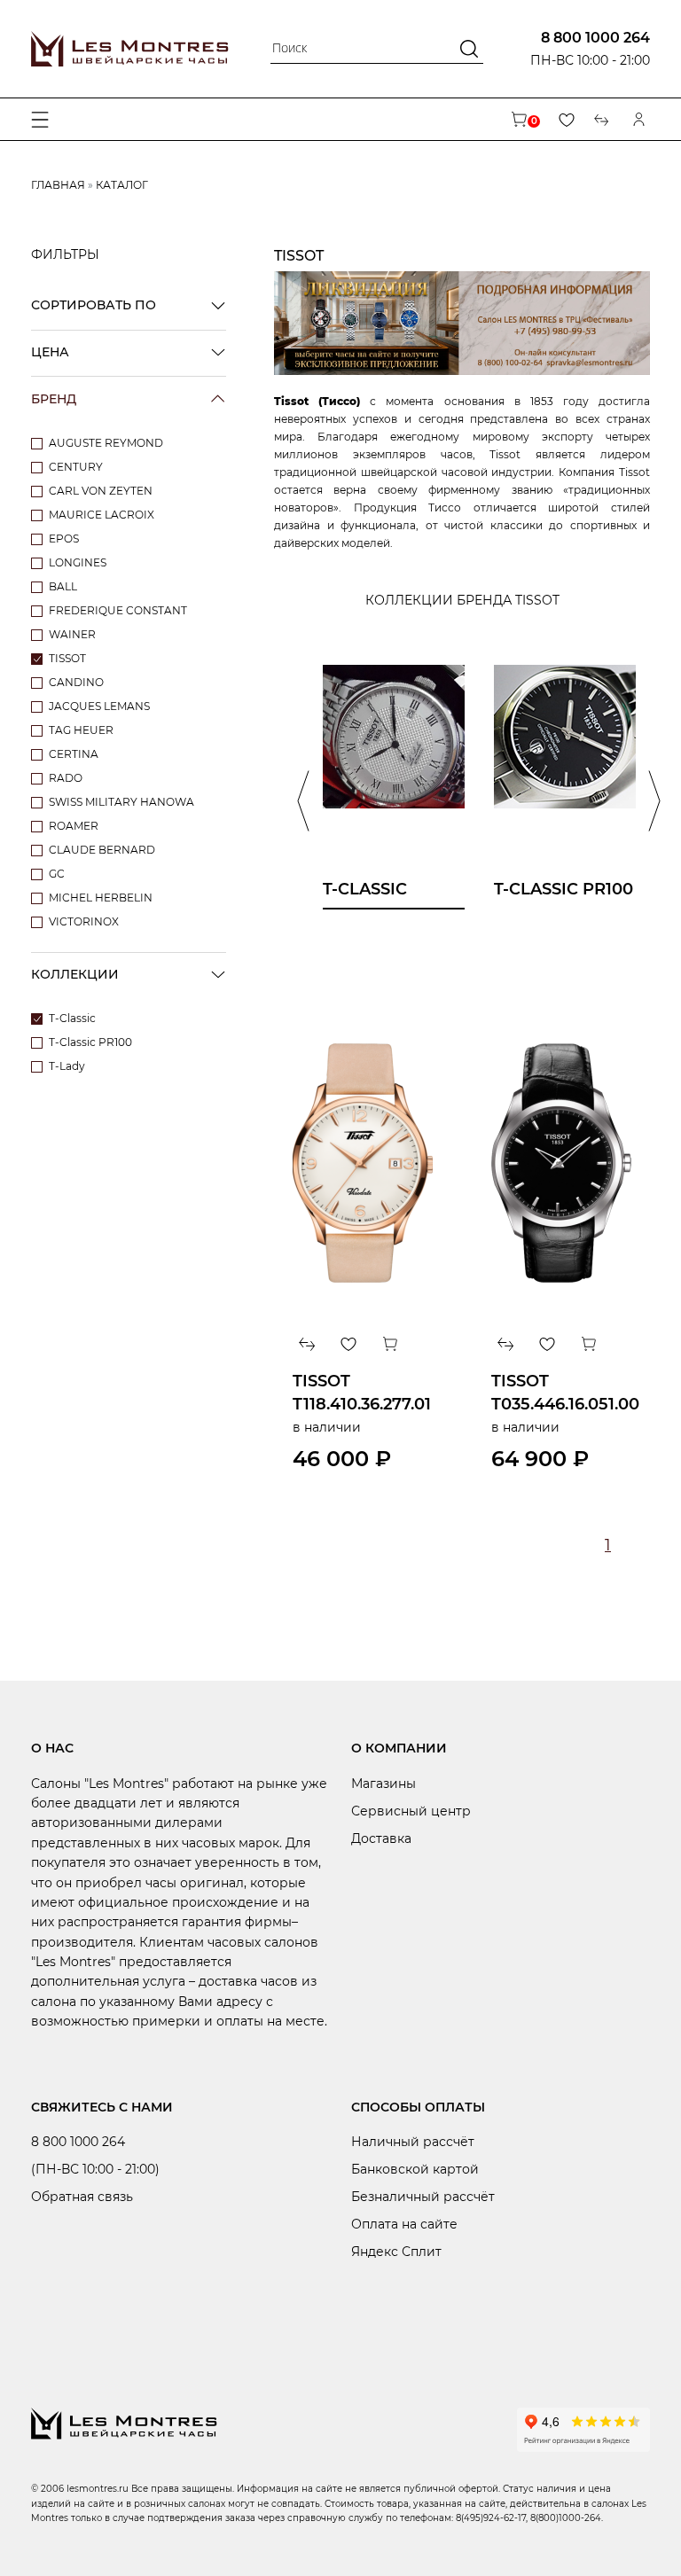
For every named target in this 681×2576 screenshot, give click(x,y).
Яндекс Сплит (396, 2252)
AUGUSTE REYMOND (106, 443)
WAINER (72, 634)
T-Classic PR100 (90, 1042)
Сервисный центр (411, 1811)
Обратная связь (82, 2197)
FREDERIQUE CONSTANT (118, 610)
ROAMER (74, 826)
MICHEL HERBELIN (101, 898)
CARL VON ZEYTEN (101, 491)
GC (57, 874)
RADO (66, 778)
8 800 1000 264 (595, 38)
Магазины (384, 1784)
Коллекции (75, 974)
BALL (63, 586)
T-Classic (72, 1018)
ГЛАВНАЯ (58, 185)
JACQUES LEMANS (99, 706)
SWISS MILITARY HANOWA (121, 802)
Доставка (381, 1838)
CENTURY (76, 467)
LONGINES (78, 562)
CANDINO (76, 682)
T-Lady (67, 1066)
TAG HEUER (81, 730)
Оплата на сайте (404, 2224)
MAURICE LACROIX (102, 515)
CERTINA (74, 754)
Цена (50, 352)
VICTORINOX (84, 921)
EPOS (64, 539)
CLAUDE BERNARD (102, 850)
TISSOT (67, 658)
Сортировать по (94, 305)
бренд (54, 399)
